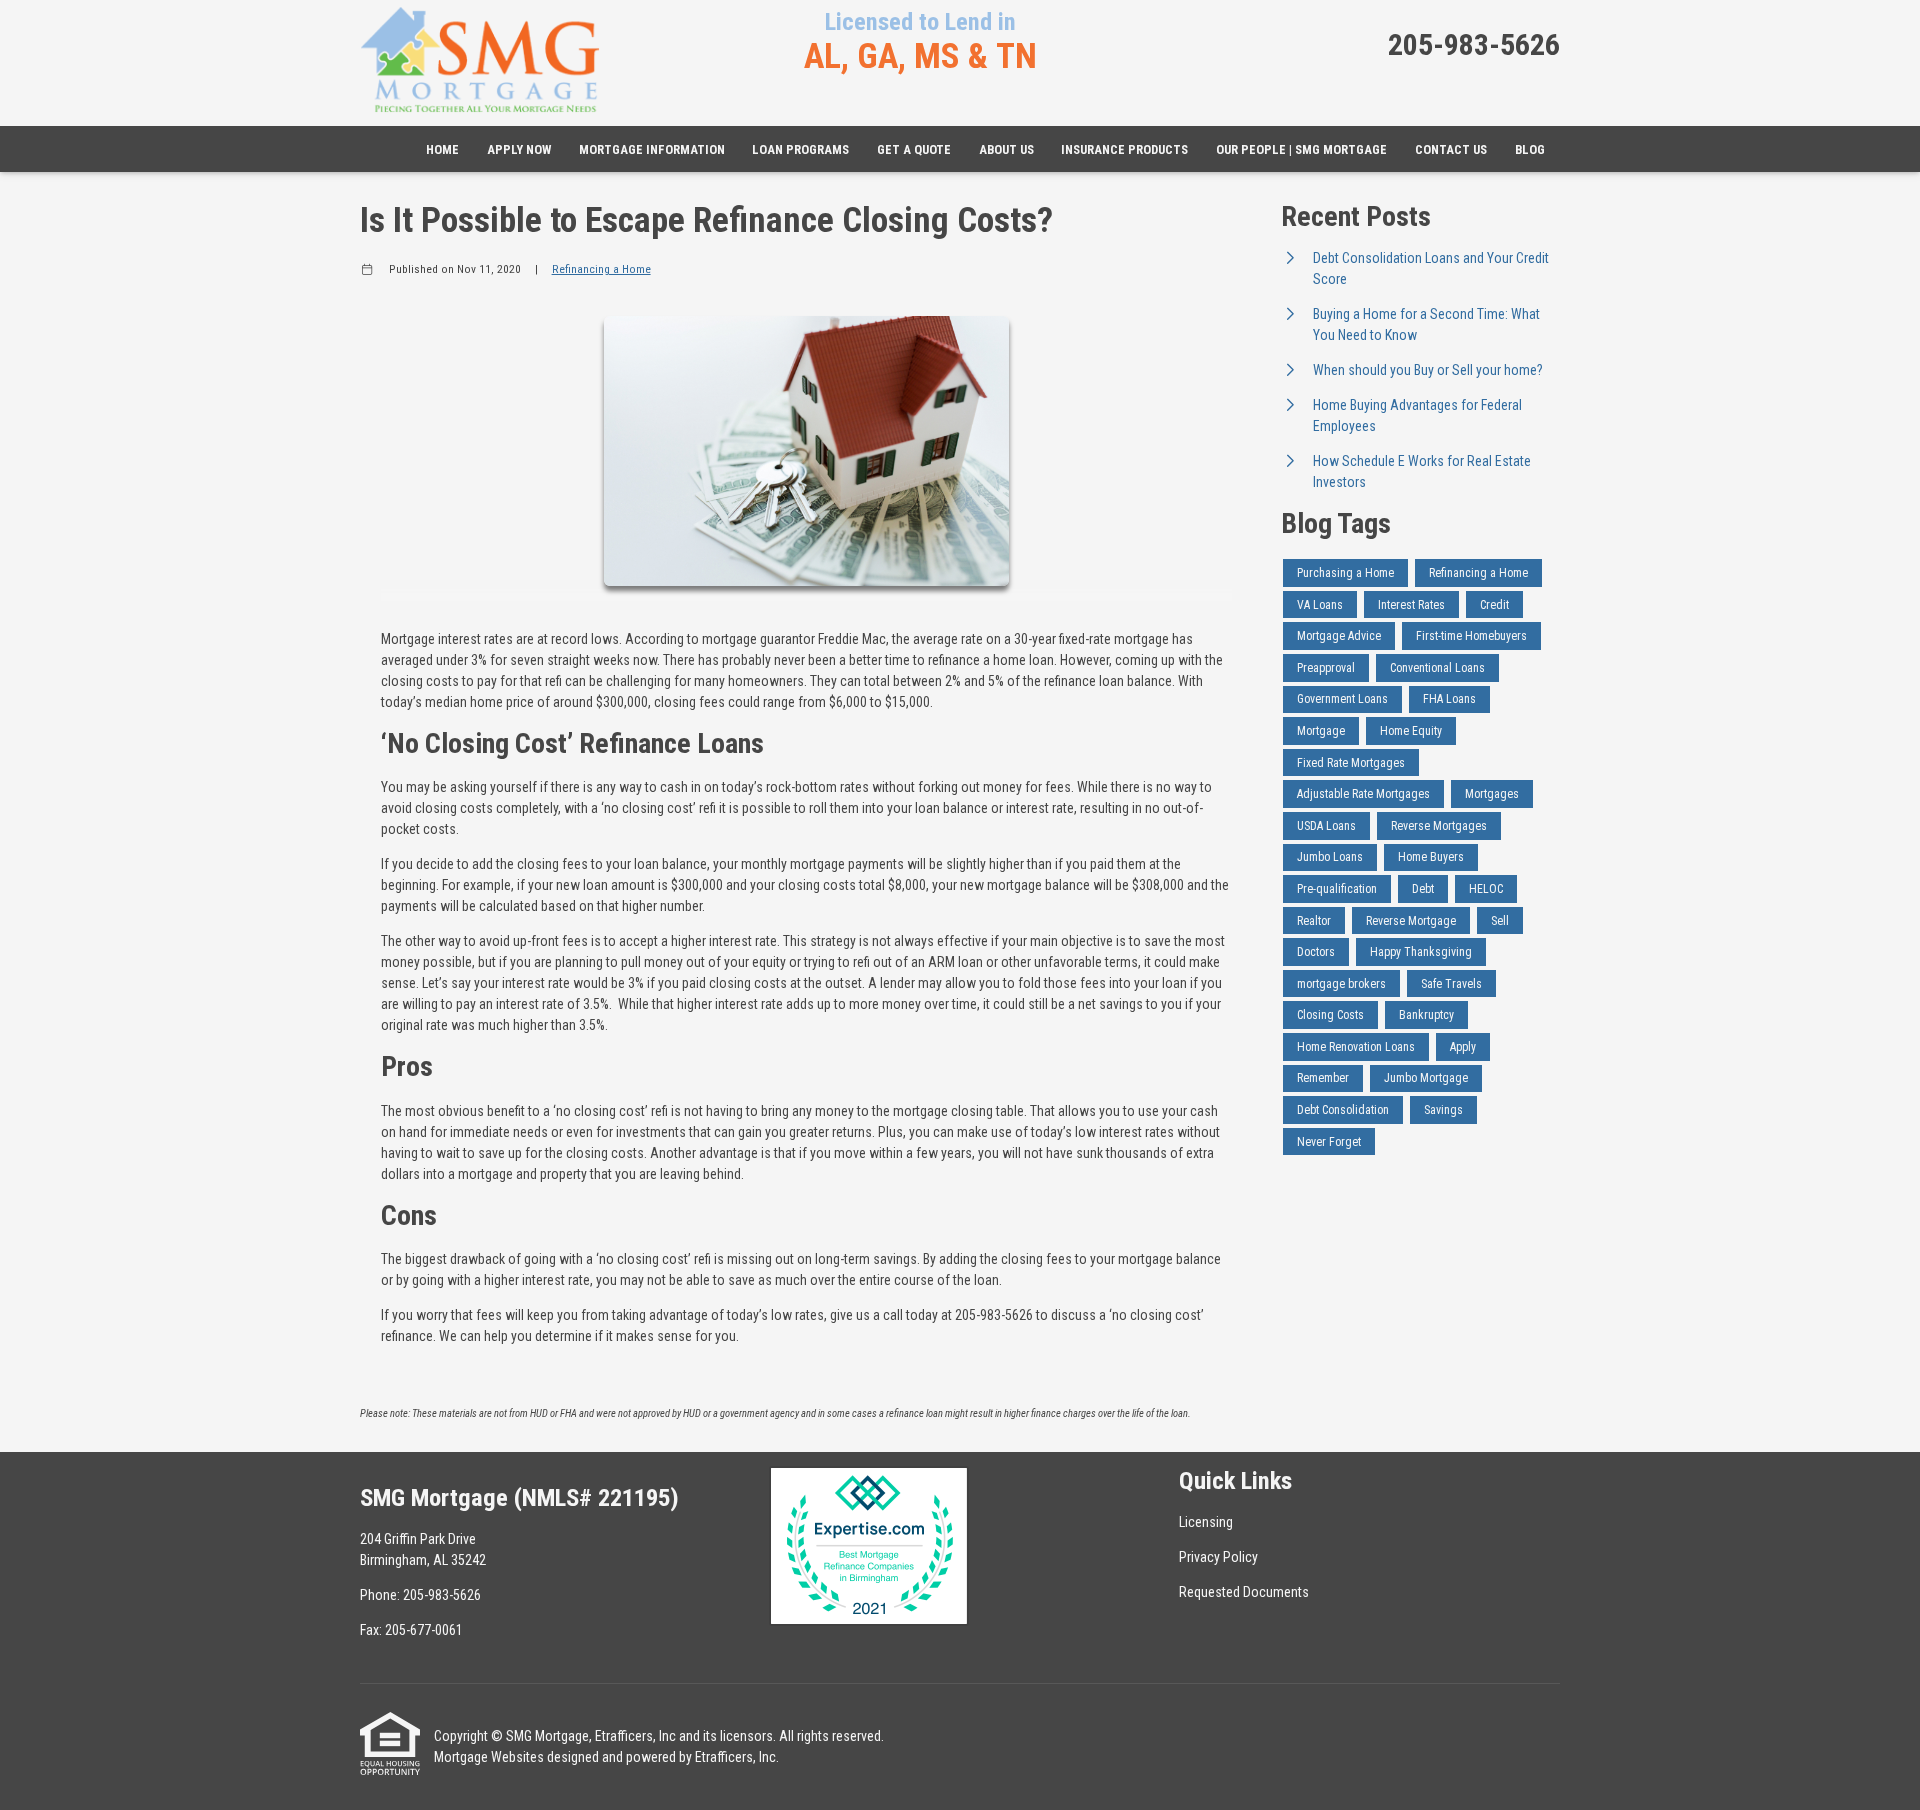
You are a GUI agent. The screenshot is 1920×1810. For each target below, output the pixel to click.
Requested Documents (1244, 1592)
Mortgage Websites (489, 1757)
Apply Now (519, 149)
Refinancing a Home (601, 269)
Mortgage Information (652, 149)
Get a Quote (914, 149)
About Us (1006, 149)
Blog (1530, 149)
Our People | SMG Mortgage (1301, 149)
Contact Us (1451, 149)
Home (442, 149)
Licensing (1206, 1522)
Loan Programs (800, 149)
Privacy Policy (1218, 1557)
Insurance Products (1124, 149)
